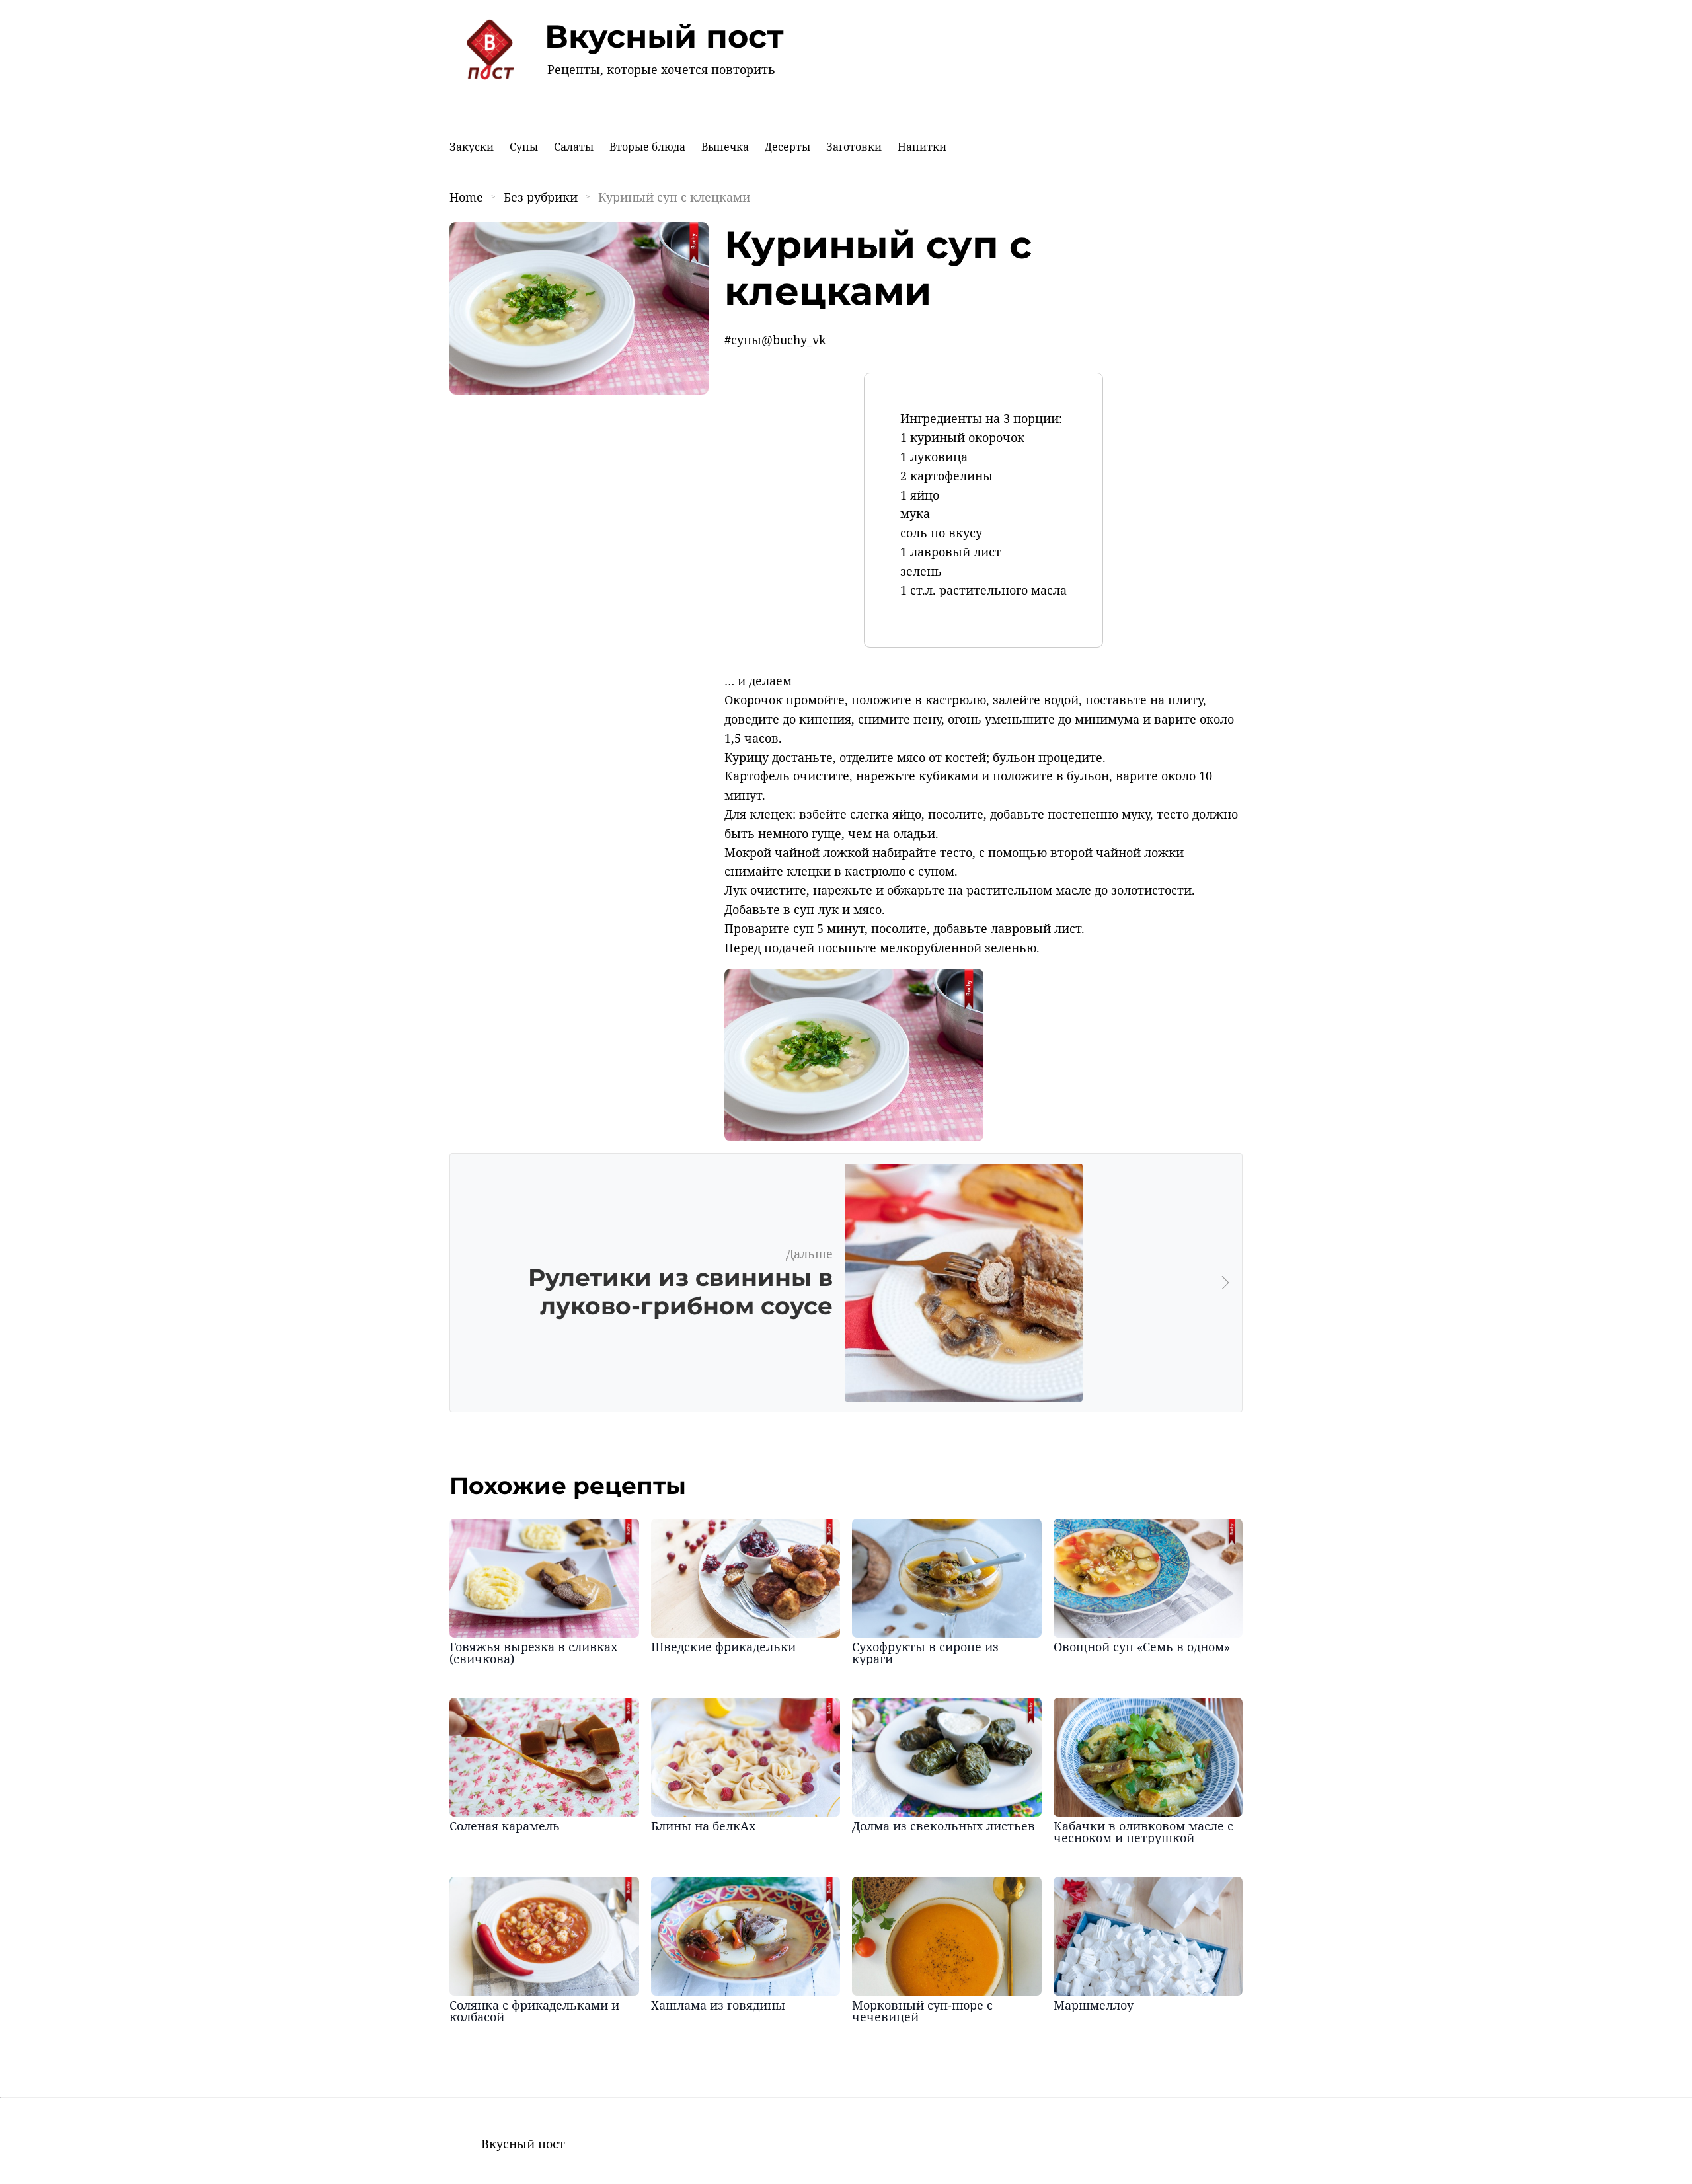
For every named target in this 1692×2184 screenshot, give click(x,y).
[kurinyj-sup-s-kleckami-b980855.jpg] (854, 1137)
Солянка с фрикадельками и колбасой (534, 2011)
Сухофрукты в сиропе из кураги (925, 1653)
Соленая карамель (505, 1826)
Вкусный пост (664, 36)
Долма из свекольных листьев (943, 1826)
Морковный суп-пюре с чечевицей (922, 2011)
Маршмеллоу (1094, 2005)
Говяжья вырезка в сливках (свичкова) (533, 1653)
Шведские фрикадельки (723, 1647)
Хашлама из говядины (718, 2005)
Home (466, 197)
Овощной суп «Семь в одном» (1142, 1647)
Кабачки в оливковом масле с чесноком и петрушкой (1143, 1832)
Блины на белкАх (703, 1826)
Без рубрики (541, 197)
